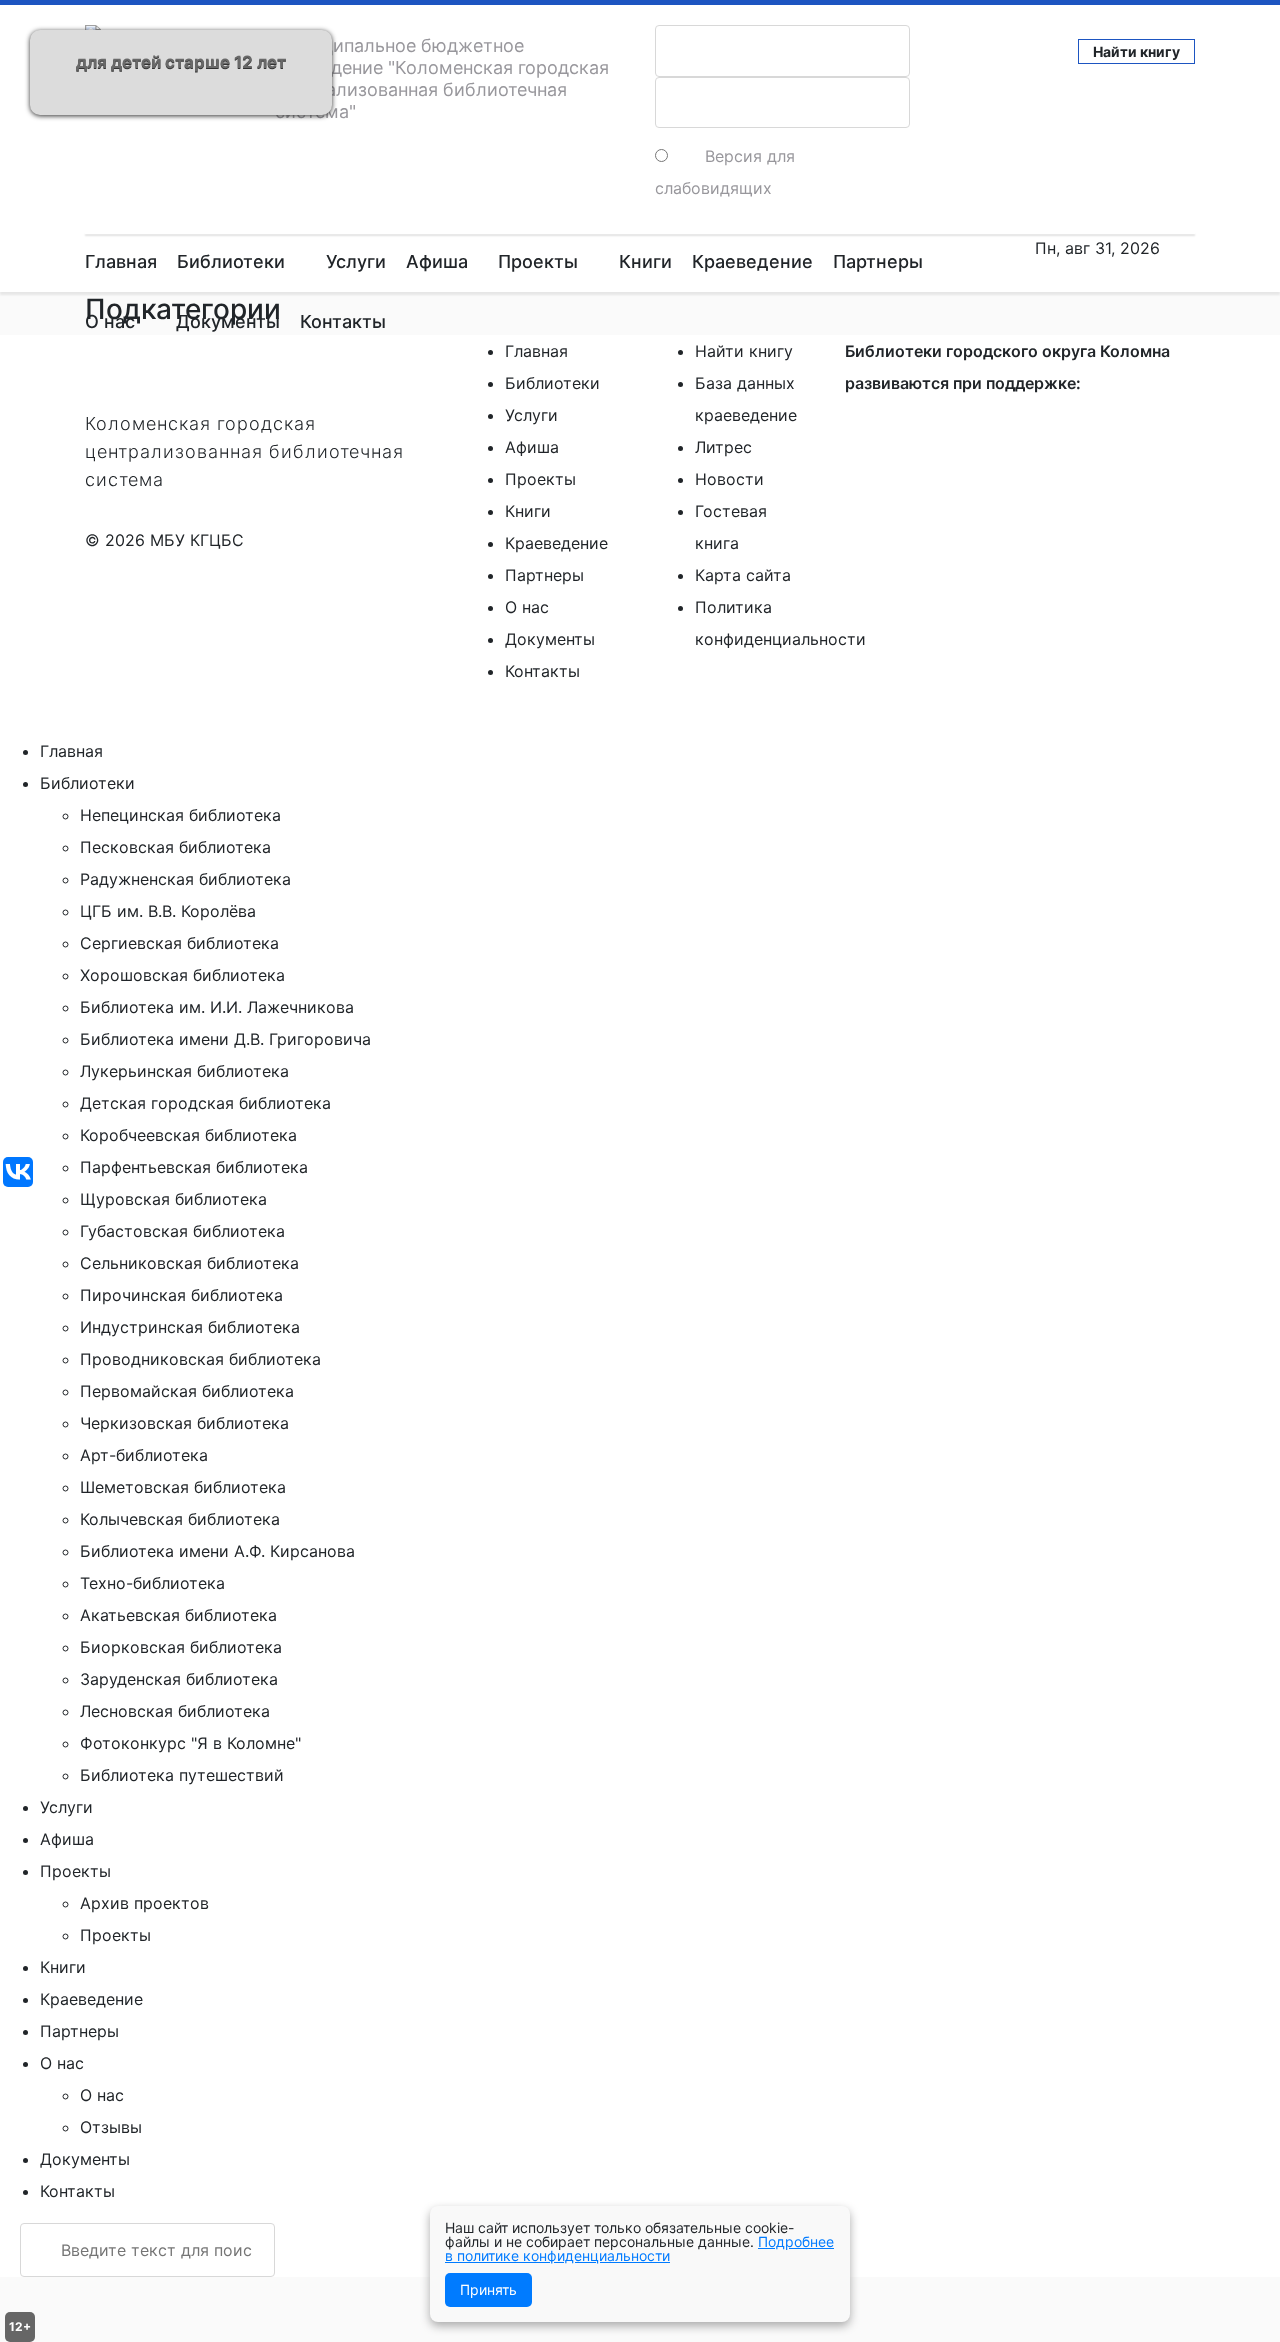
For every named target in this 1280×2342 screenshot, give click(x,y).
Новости (729, 479)
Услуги (356, 261)
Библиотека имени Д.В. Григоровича (225, 1039)
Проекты (538, 261)
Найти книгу (1136, 51)
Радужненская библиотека (185, 879)
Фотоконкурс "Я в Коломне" (190, 1743)
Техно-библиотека (152, 1583)
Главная (121, 261)
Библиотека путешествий (182, 1775)
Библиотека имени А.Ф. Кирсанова (217, 1551)
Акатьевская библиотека (178, 1615)
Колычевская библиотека (180, 1519)
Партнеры (878, 261)
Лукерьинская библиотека (184, 1071)
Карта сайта (743, 575)
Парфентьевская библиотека (194, 1167)
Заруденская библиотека (179, 1679)
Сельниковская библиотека (189, 1263)
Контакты (343, 321)
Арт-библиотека (144, 1455)
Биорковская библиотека (181, 1647)
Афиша (437, 261)
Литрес (723, 447)
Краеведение (752, 261)
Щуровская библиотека (173, 1199)
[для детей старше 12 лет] (21, 20)
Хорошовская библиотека (182, 975)
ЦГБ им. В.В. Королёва (168, 911)
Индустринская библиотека (190, 1327)
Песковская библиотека (175, 847)
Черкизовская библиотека (184, 1423)
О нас (110, 321)
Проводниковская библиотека (200, 1359)
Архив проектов (144, 1903)
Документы (228, 321)
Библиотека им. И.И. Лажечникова (217, 1007)
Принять (488, 2289)
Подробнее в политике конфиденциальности (639, 2248)
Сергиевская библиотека (179, 943)
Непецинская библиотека (180, 815)
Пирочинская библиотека (181, 1295)
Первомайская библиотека (187, 1391)
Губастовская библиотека (182, 1231)
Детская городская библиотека (205, 1103)
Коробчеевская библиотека (188, 1135)
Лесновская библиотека (175, 1711)
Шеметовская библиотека (183, 1487)
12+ (20, 2326)
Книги (645, 261)
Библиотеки (231, 261)
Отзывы (111, 2127)
